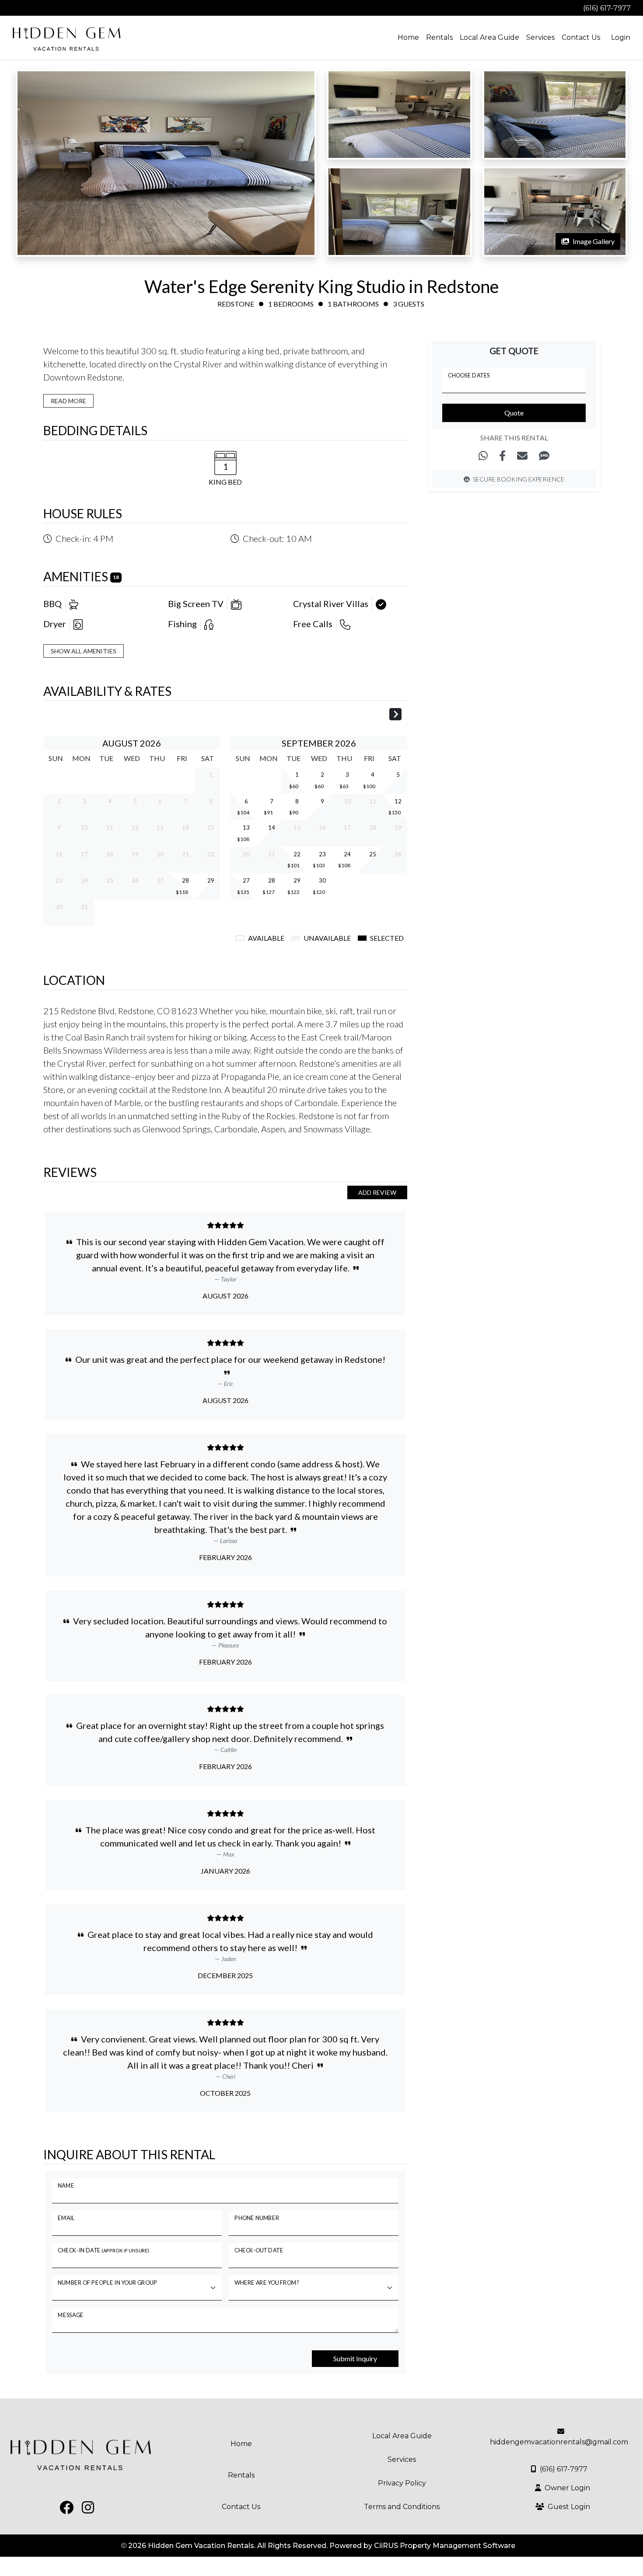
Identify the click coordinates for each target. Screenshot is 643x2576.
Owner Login (567, 2488)
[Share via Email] (522, 456)
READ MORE (68, 401)
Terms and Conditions (402, 2507)
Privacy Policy (402, 2483)
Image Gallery (594, 241)
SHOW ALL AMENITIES (84, 651)
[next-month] (395, 715)
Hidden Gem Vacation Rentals (201, 2546)
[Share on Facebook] (502, 456)
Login (621, 37)
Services (540, 37)
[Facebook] (10, 8)
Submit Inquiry (355, 2358)
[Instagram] (25, 8)
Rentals (439, 37)
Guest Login (569, 2507)
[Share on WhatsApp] (483, 456)
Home (408, 37)
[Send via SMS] (544, 456)
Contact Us (581, 37)
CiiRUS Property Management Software (445, 2546)
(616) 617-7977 (607, 8)
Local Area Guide (489, 37)
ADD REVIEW (377, 1192)
